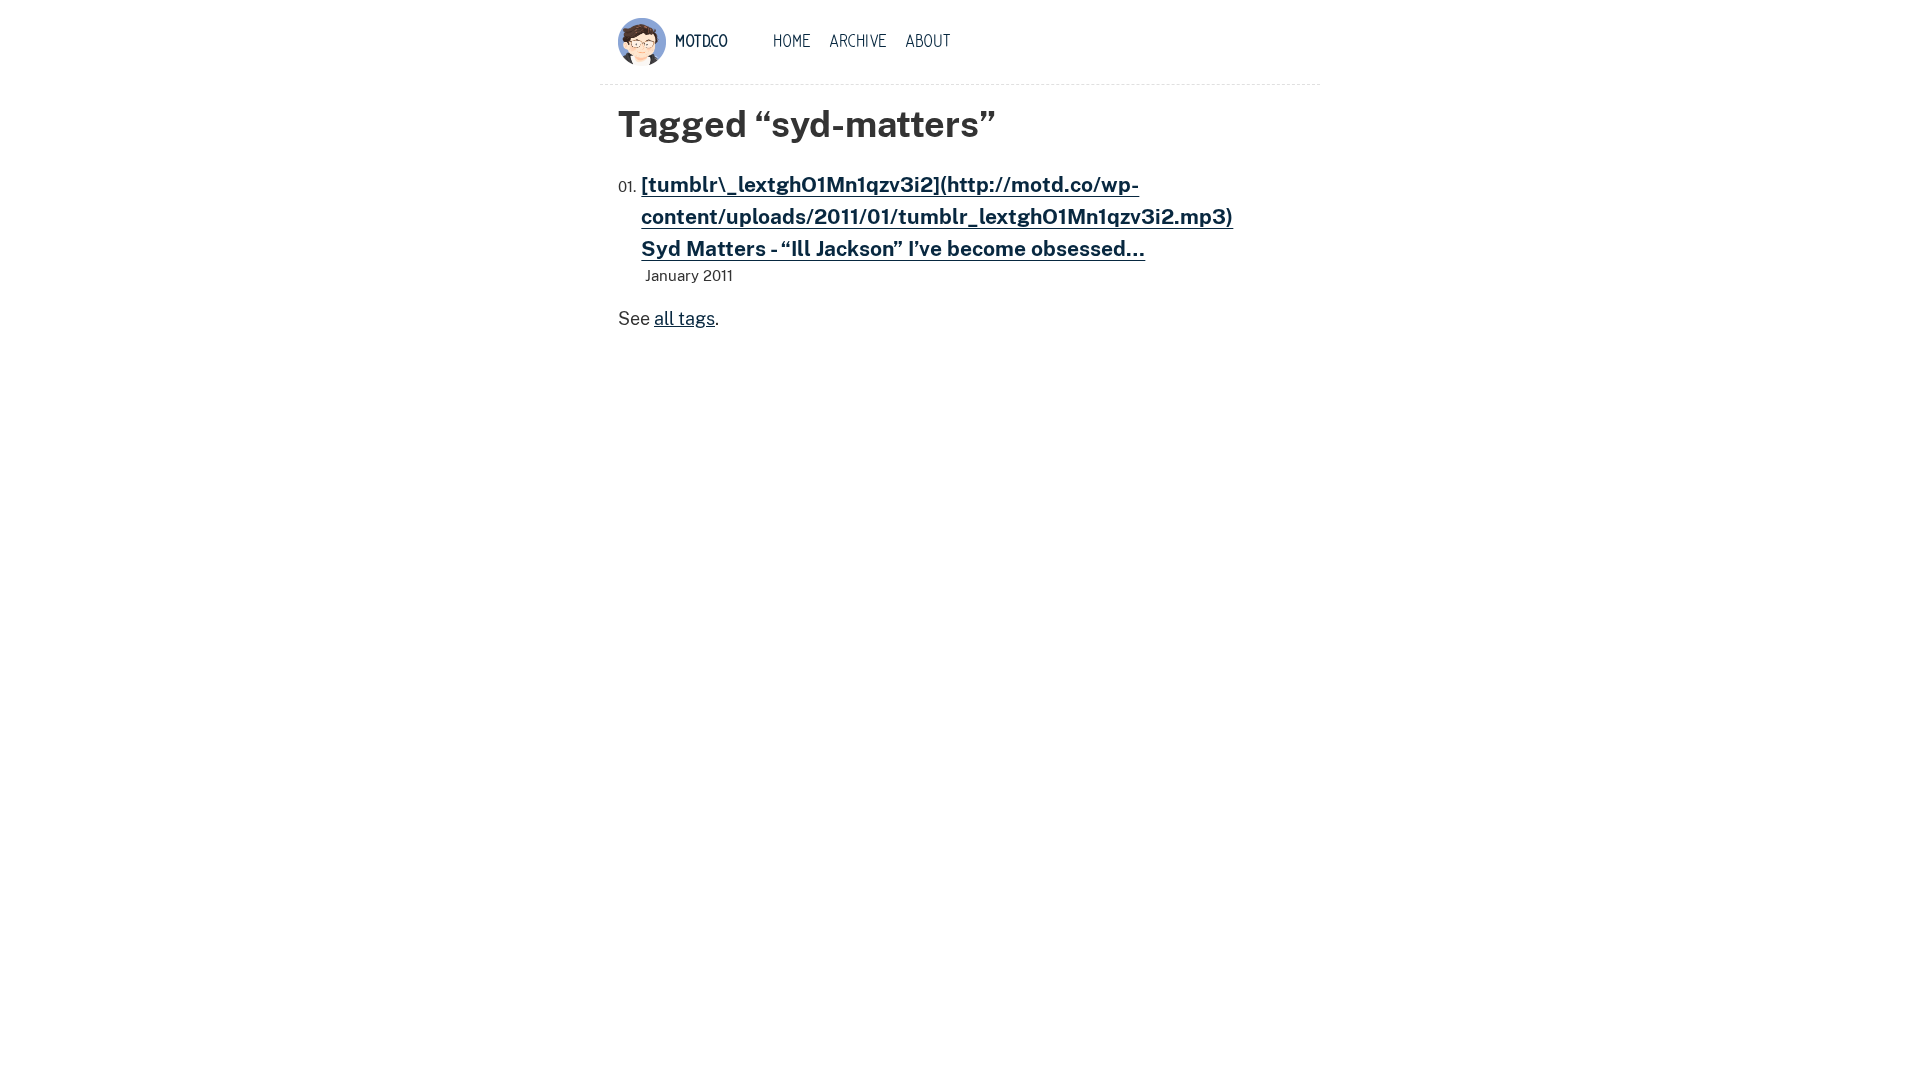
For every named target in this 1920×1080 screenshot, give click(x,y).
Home (792, 42)
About (928, 42)
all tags (684, 318)
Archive (858, 42)
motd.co (701, 42)
